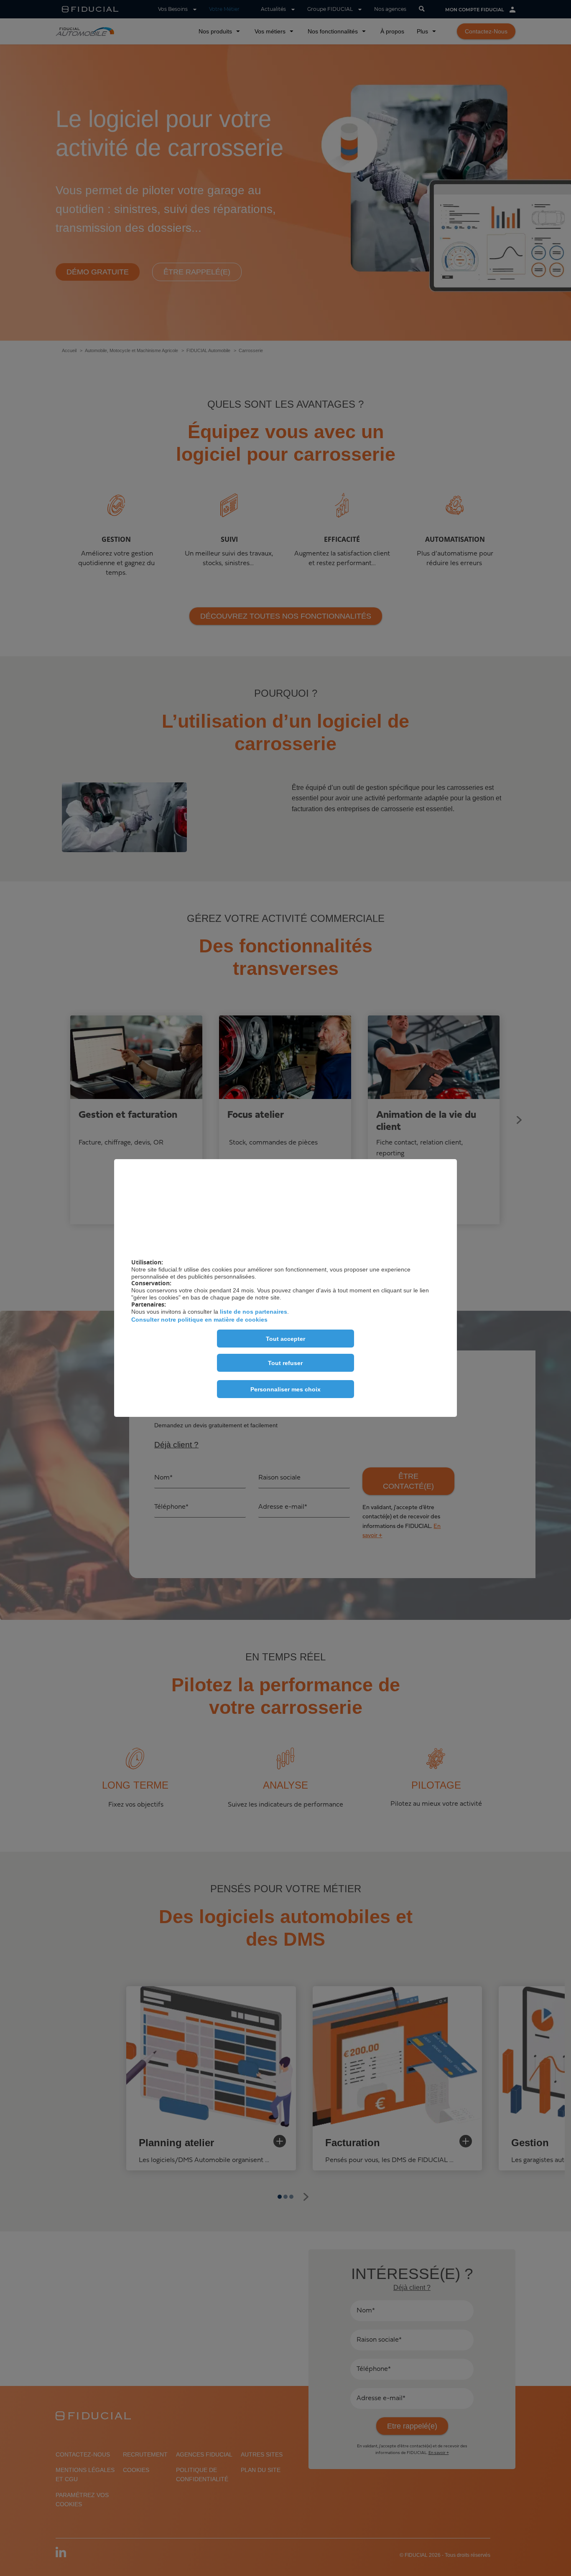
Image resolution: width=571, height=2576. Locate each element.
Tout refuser (285, 1363)
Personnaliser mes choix (285, 1389)
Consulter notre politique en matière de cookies (199, 1320)
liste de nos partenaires (254, 1312)
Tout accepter (285, 1339)
